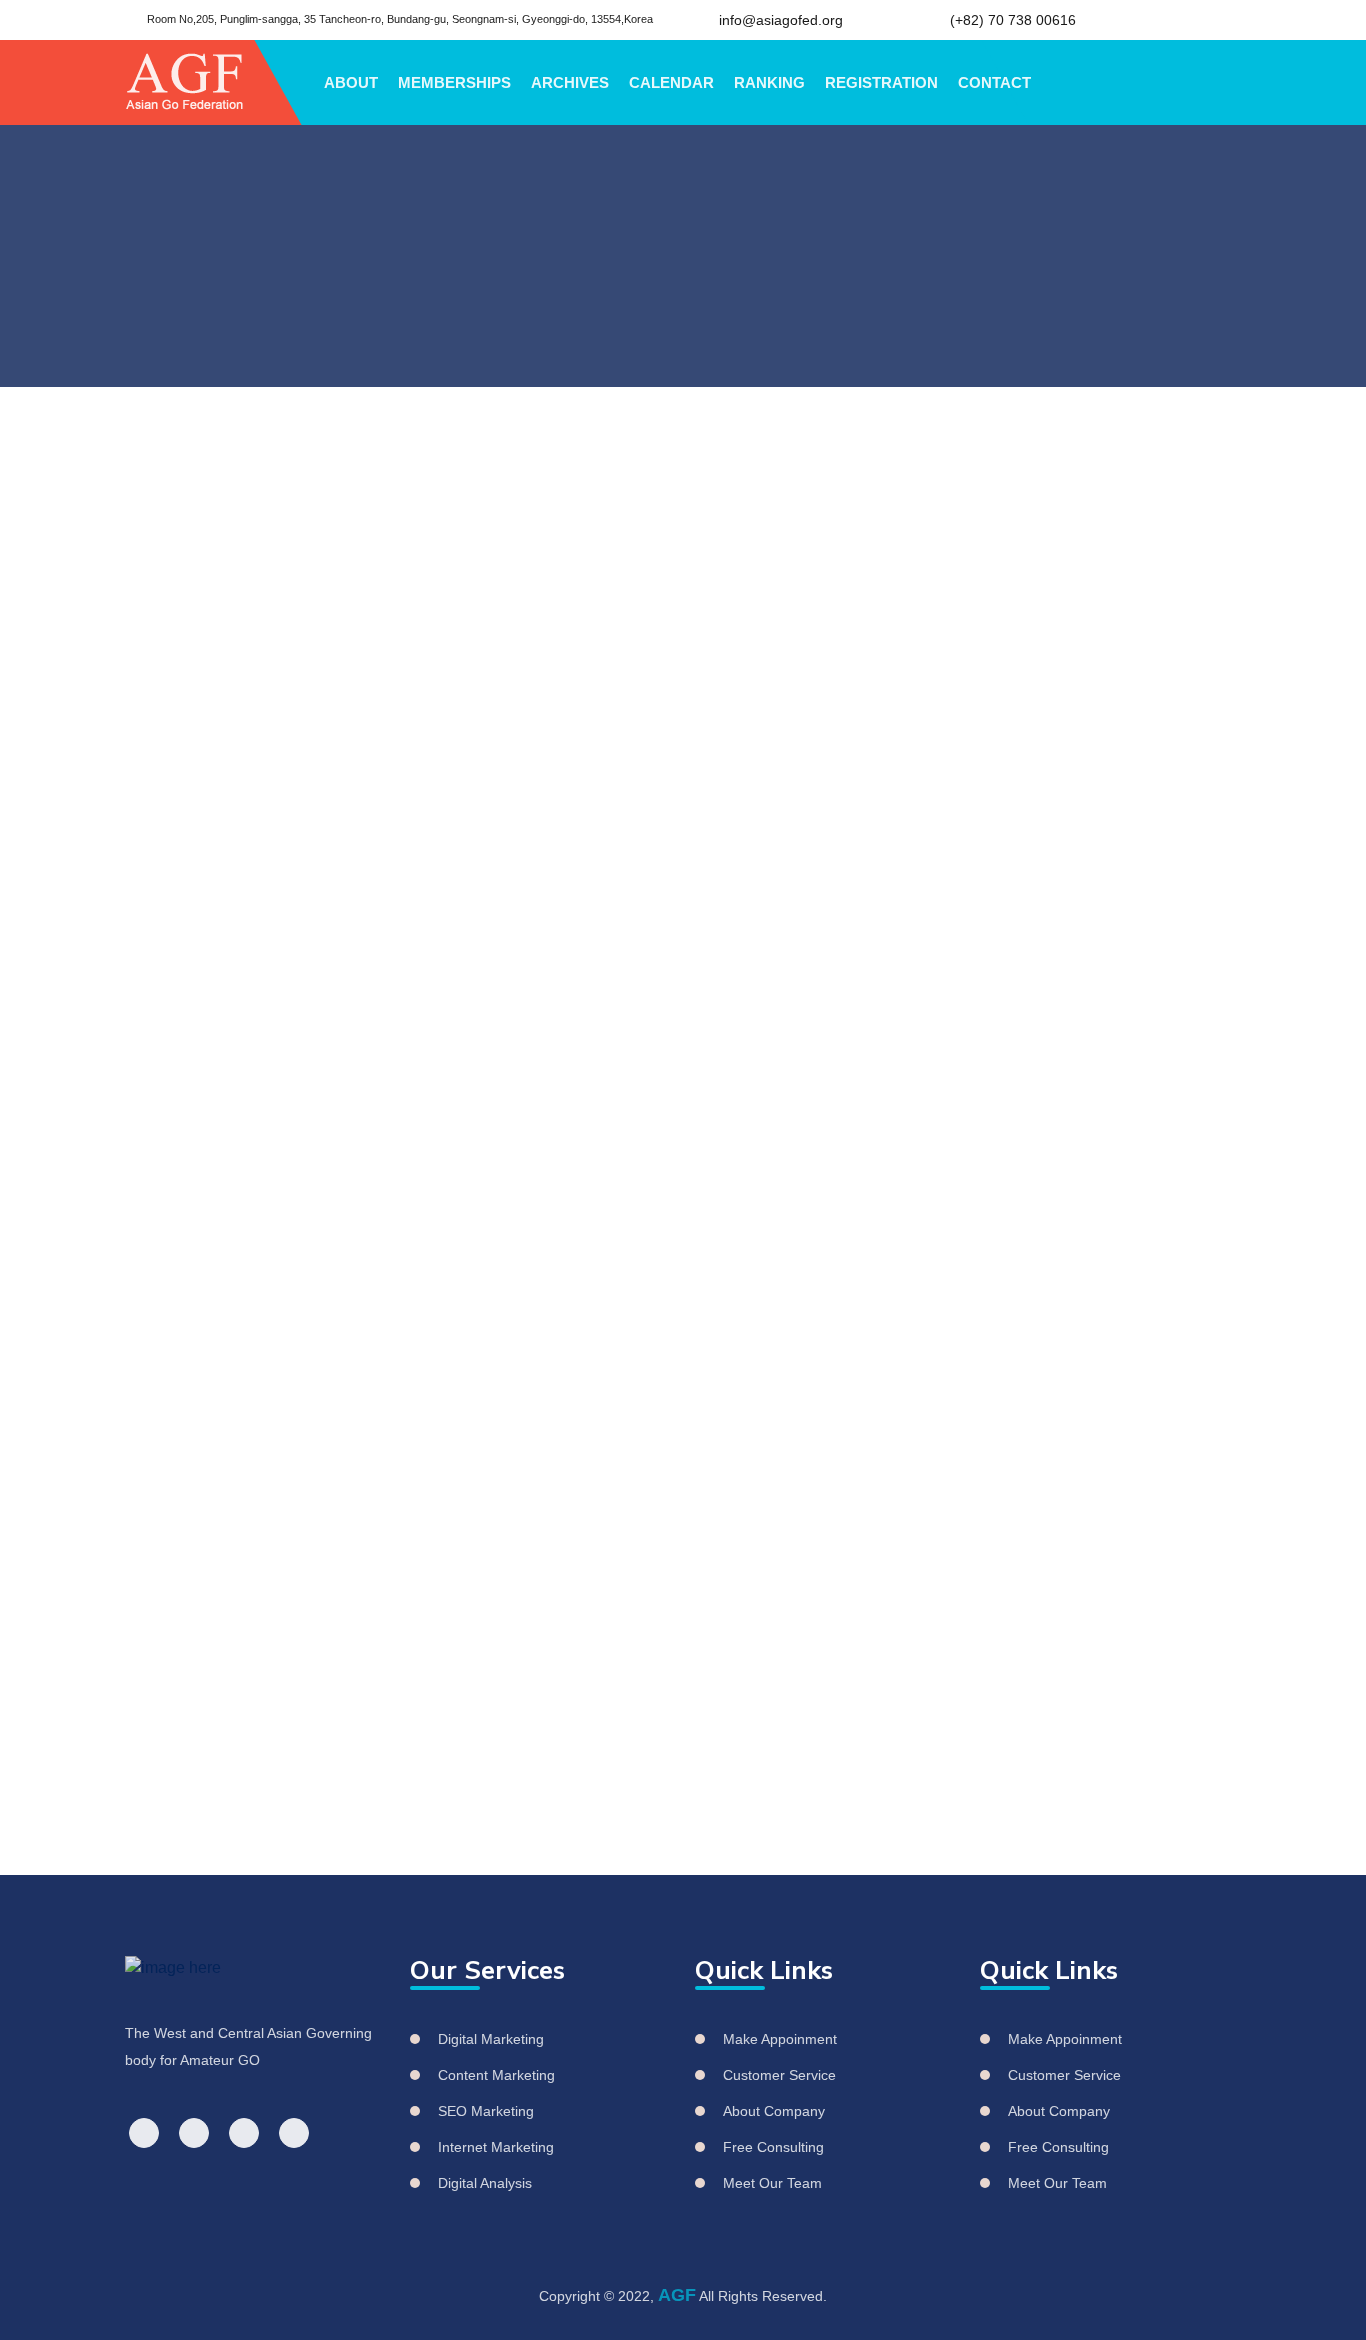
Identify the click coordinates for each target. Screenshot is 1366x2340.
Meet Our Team (772, 2183)
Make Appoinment (780, 2039)
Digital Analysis (485, 2183)
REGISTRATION (881, 82)
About (351, 82)
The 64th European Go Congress (275, 693)
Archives (570, 82)
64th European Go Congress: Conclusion (365, 553)
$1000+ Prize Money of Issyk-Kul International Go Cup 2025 (1087, 1104)
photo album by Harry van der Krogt (640, 1017)
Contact (994, 82)
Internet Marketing (496, 2147)
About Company (774, 2111)
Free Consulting (773, 2147)
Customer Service (779, 2075)
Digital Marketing (491, 2039)
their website (282, 1071)
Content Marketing (496, 2075)
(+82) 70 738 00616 (1013, 20)
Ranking (769, 82)
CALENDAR (671, 82)
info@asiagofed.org (781, 20)
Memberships (454, 82)
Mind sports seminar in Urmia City (1109, 1004)
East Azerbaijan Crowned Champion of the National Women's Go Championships (1115, 777)
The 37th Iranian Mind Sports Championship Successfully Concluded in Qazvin (1114, 895)
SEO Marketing (486, 2111)
